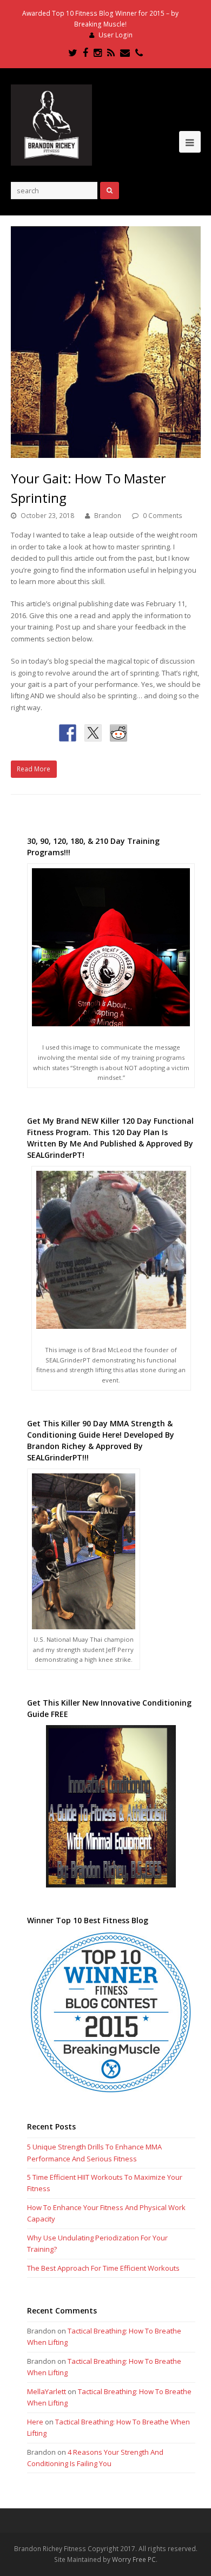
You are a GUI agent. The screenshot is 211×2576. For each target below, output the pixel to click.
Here (35, 2422)
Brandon (108, 516)
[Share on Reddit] (118, 733)
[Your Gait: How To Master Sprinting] (106, 342)
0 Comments (163, 516)
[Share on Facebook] (68, 733)
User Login (116, 35)
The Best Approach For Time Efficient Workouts (103, 2268)
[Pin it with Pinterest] (144, 733)
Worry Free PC (134, 2559)
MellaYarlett (47, 2391)
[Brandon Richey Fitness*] (51, 124)
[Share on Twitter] (93, 733)
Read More (34, 769)
